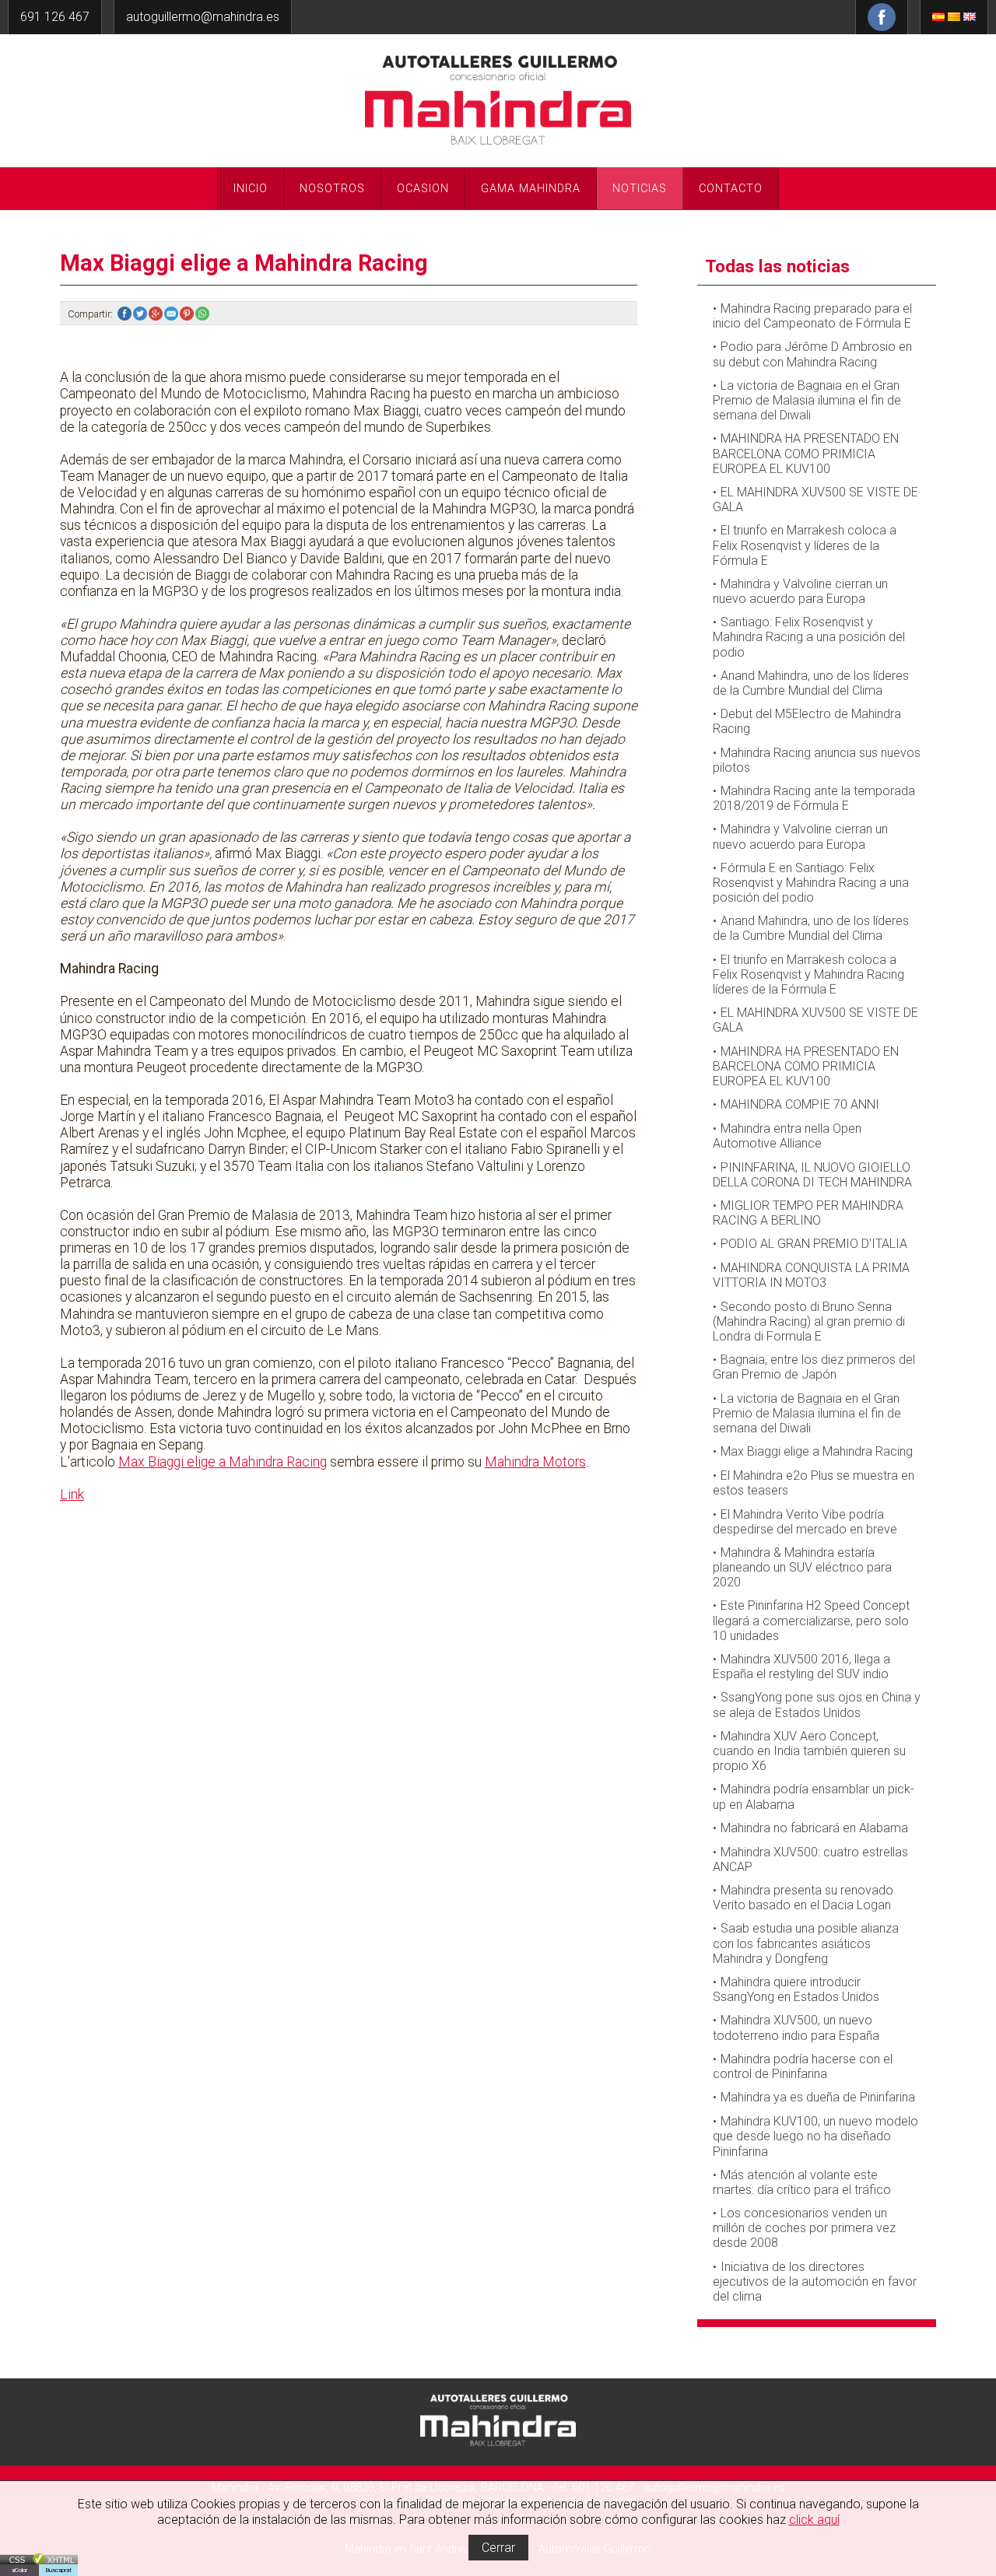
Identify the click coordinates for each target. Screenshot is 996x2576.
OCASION (423, 189)
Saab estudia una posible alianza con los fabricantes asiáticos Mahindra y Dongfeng (806, 1943)
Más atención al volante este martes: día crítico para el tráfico (802, 2182)
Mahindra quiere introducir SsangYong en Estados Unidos (796, 1989)
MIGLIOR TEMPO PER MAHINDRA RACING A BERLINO (808, 1213)
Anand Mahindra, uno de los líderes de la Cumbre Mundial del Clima (811, 683)
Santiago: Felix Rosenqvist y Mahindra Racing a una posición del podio (809, 637)
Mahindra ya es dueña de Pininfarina (818, 2097)
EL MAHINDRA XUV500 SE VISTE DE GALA (815, 499)
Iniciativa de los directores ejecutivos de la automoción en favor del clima (815, 2282)
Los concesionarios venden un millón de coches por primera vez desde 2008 (804, 2228)
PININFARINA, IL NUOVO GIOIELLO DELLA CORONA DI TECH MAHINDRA (812, 1175)
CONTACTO (731, 189)
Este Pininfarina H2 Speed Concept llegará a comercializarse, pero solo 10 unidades (811, 1620)
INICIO (251, 189)
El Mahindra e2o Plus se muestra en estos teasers (814, 1483)
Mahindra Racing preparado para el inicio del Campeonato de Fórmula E (812, 316)
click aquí (814, 2520)
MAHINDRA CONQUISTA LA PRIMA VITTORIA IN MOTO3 (811, 1275)
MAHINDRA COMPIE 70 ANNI (800, 1104)
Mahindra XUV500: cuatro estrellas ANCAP (810, 1859)
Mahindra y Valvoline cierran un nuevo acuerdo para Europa (800, 591)
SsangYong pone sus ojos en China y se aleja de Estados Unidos (817, 1705)
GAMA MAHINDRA (531, 189)
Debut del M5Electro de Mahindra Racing (807, 721)
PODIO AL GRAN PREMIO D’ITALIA (814, 1244)
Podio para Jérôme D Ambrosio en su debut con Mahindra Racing (812, 354)
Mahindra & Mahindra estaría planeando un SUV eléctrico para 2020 (802, 1567)
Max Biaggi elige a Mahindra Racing (223, 1462)
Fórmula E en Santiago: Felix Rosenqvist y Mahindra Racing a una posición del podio (811, 883)
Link (72, 1495)
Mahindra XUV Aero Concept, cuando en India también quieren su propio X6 (809, 1751)
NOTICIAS (640, 189)
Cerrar (498, 2548)
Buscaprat (58, 2570)
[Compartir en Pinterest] (188, 314)
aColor (19, 2570)
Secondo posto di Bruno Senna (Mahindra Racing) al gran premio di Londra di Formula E (809, 1321)
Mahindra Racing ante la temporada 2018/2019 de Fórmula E (814, 798)
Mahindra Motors (535, 1462)
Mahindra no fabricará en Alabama (814, 1828)
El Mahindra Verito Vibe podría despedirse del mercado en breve (805, 1522)
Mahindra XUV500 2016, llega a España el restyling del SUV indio (801, 1667)
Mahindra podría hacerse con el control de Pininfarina (803, 2066)
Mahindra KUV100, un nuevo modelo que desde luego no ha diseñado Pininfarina (815, 2136)
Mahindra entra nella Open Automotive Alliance (787, 1136)
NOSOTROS (332, 189)
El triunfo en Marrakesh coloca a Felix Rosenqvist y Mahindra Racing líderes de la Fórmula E (808, 974)
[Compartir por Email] (172, 314)
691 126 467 (55, 17)
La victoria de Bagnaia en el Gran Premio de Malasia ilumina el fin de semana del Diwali (807, 400)
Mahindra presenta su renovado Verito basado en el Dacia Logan (803, 1898)
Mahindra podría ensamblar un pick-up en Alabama (814, 1796)
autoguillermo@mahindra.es (203, 17)
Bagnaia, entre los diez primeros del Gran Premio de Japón (814, 1367)
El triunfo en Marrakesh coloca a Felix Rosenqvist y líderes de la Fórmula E (805, 545)
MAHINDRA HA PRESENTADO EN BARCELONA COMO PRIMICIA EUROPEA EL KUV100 (806, 453)
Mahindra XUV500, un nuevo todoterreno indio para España (796, 2028)
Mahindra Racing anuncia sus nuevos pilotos (817, 760)
